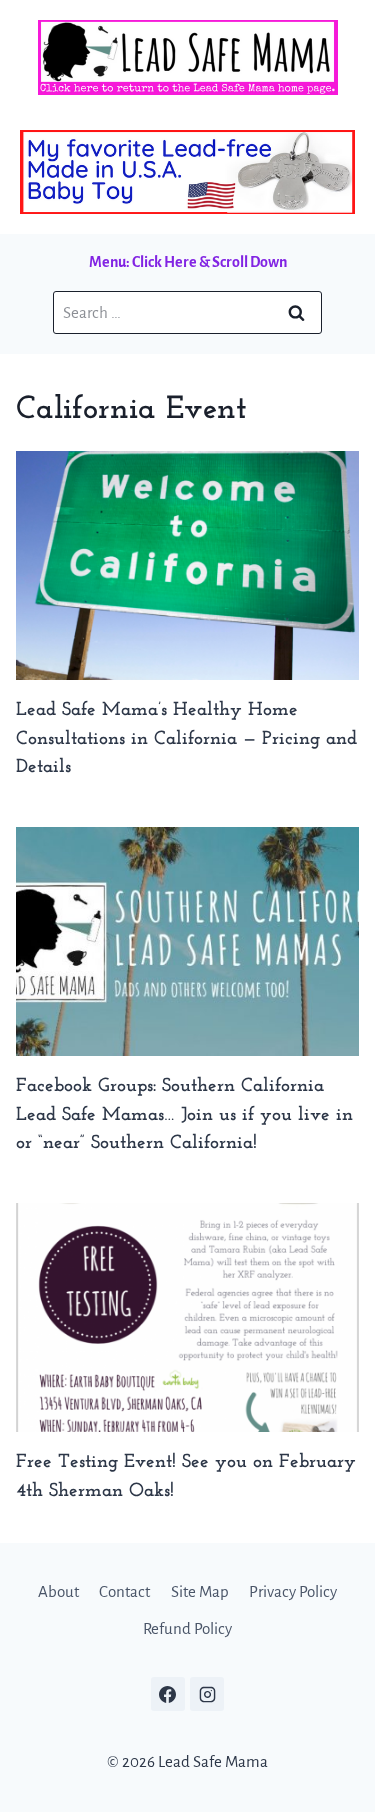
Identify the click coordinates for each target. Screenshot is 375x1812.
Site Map (200, 1591)
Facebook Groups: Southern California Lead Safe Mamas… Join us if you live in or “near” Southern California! (184, 1115)
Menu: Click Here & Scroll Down (188, 262)
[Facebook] (168, 1694)
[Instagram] (207, 1694)
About (58, 1591)
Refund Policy (187, 1628)
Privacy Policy (293, 1591)
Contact (124, 1591)
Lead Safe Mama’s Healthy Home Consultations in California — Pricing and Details (186, 739)
